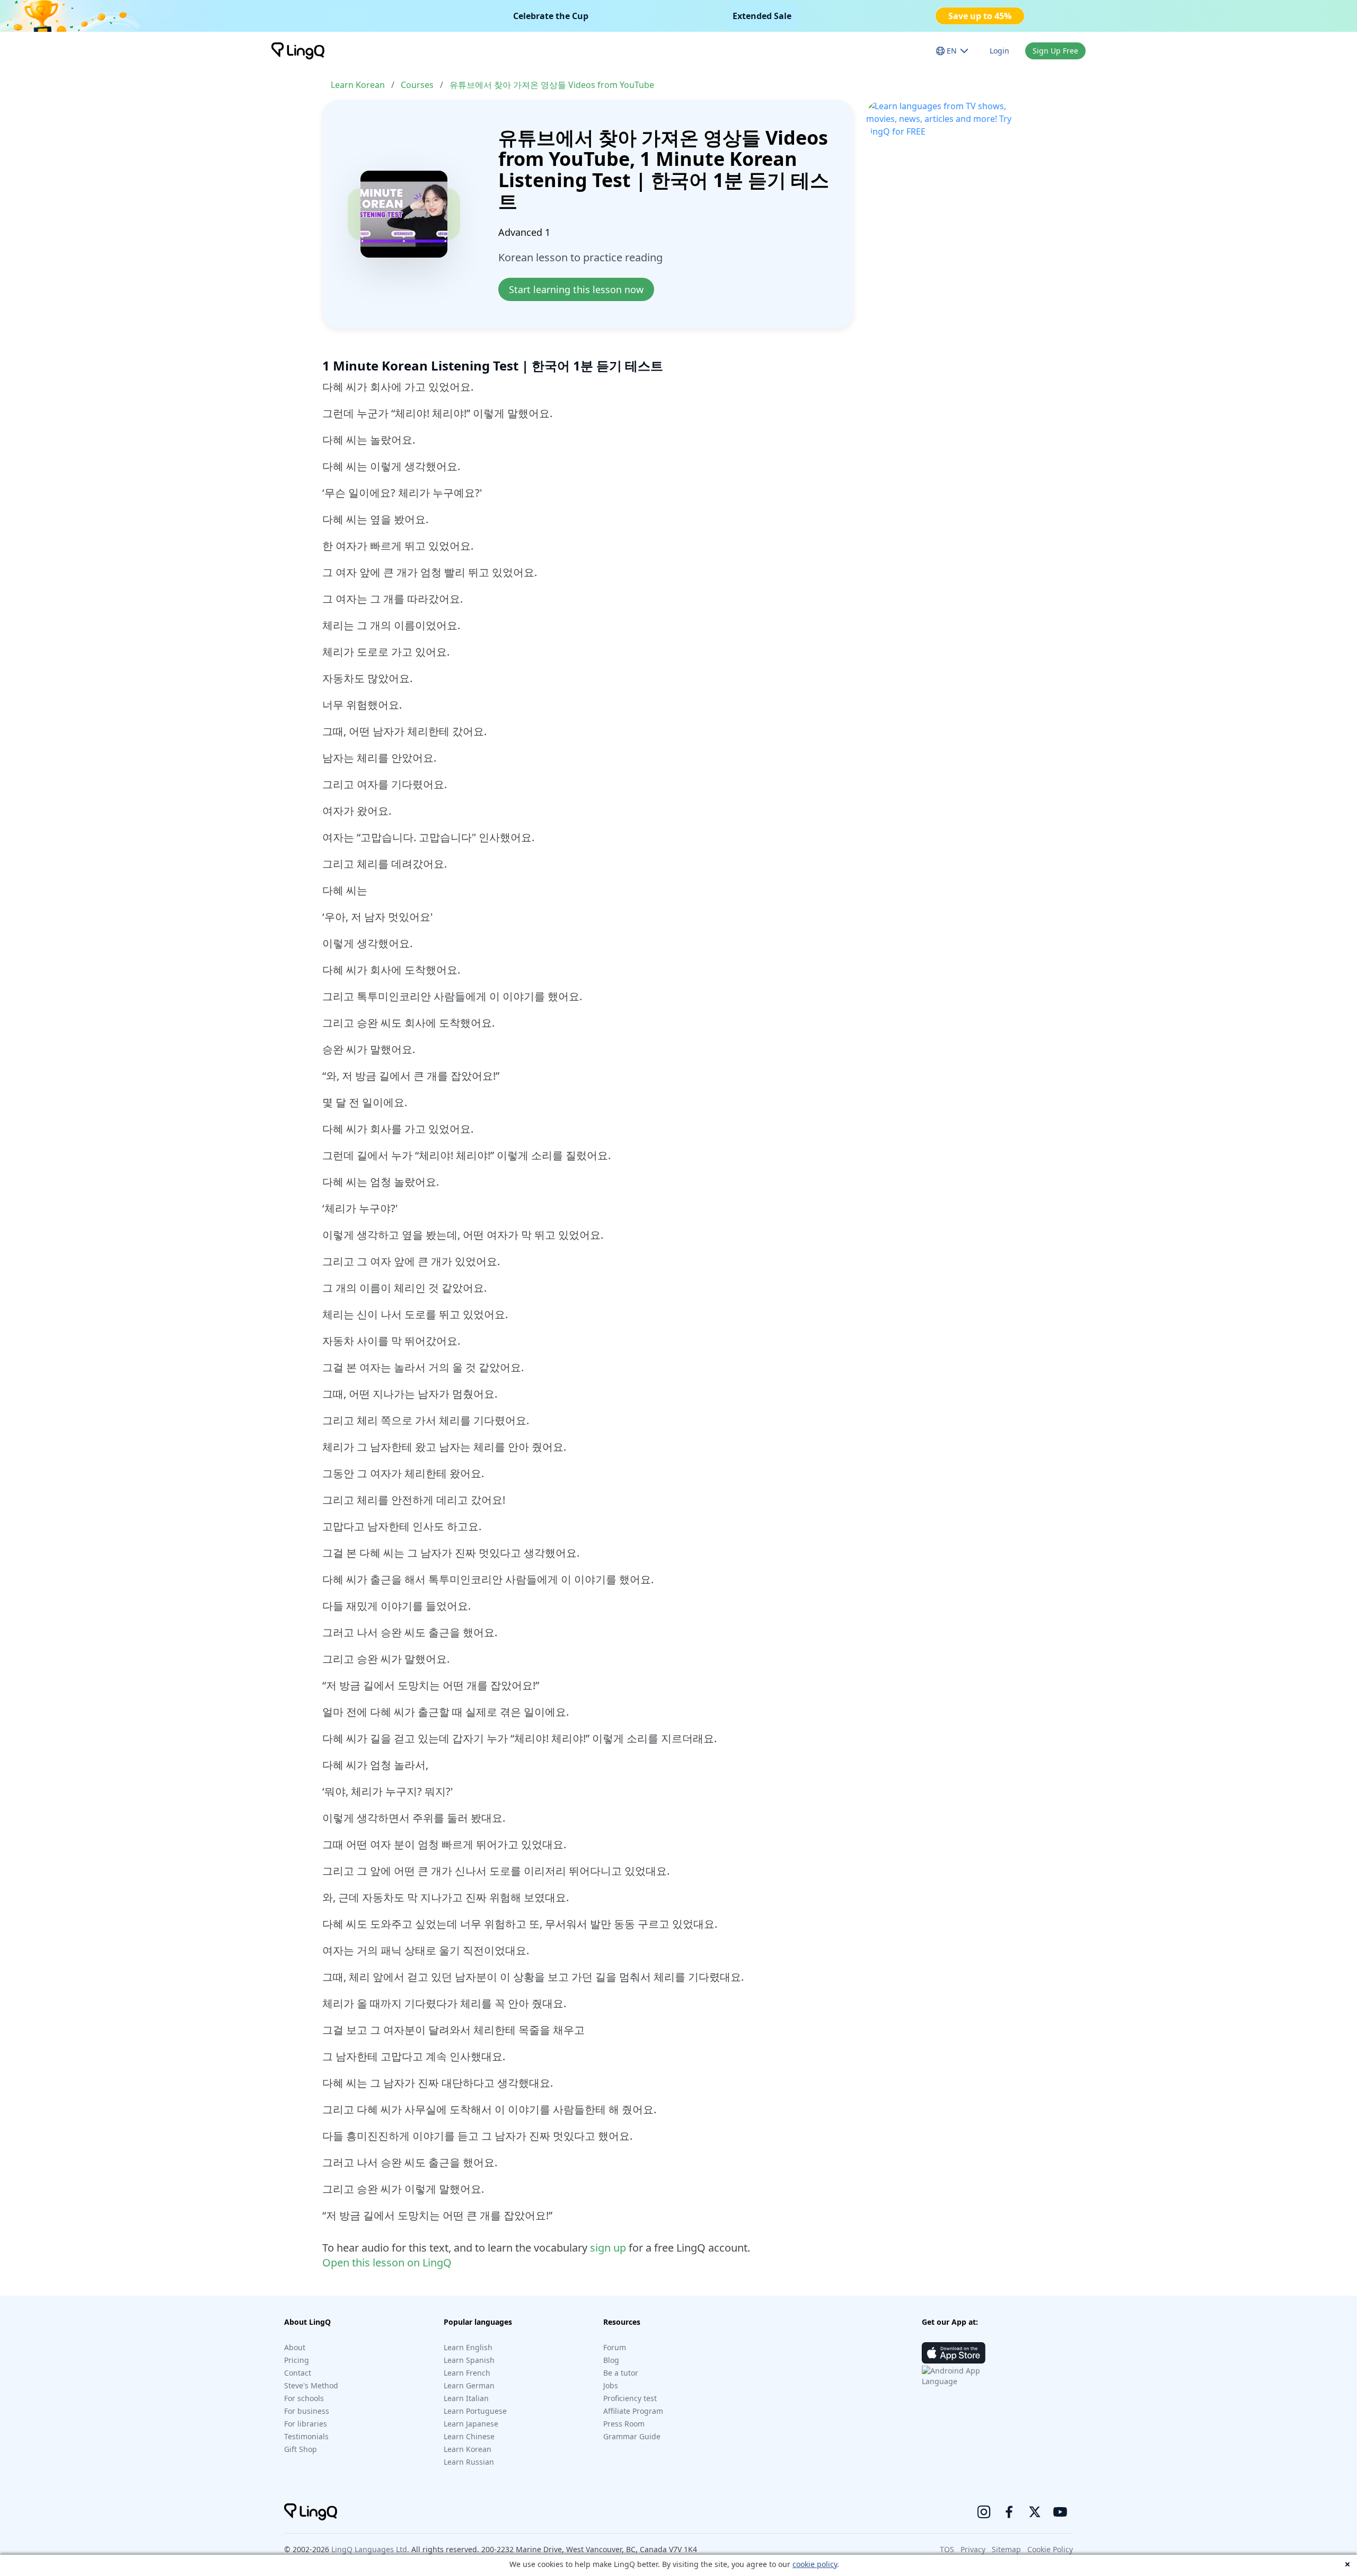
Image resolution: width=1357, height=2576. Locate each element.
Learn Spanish (469, 2360)
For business (307, 2411)
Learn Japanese (471, 2424)
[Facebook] (1009, 2512)
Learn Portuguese (475, 2411)
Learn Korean (358, 85)
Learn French (467, 2373)
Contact (298, 2373)
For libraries (306, 2424)
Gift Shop (301, 2449)
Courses (417, 85)
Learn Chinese (469, 2436)
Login (999, 51)
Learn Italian (466, 2398)
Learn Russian (469, 2462)
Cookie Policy (1050, 2549)
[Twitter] (1035, 2512)
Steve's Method (311, 2385)
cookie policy (815, 2564)
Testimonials (306, 2436)
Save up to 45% (980, 16)
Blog (611, 2360)
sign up (608, 2248)
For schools (304, 2398)
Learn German (469, 2385)
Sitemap (1006, 2549)
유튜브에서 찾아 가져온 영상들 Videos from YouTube (552, 85)
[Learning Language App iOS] (954, 2353)
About (295, 2347)
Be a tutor (621, 2373)
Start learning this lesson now (576, 289)
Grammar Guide (632, 2436)
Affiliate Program (633, 2411)
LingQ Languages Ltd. (370, 2549)
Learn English (468, 2347)
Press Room (624, 2424)
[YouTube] (1060, 2512)
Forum (615, 2347)
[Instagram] (984, 2512)
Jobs (611, 2385)
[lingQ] (298, 51)
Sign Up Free (1055, 51)
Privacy (973, 2549)
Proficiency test (630, 2398)
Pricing (297, 2360)
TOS (947, 2549)
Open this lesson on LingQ (387, 2262)
